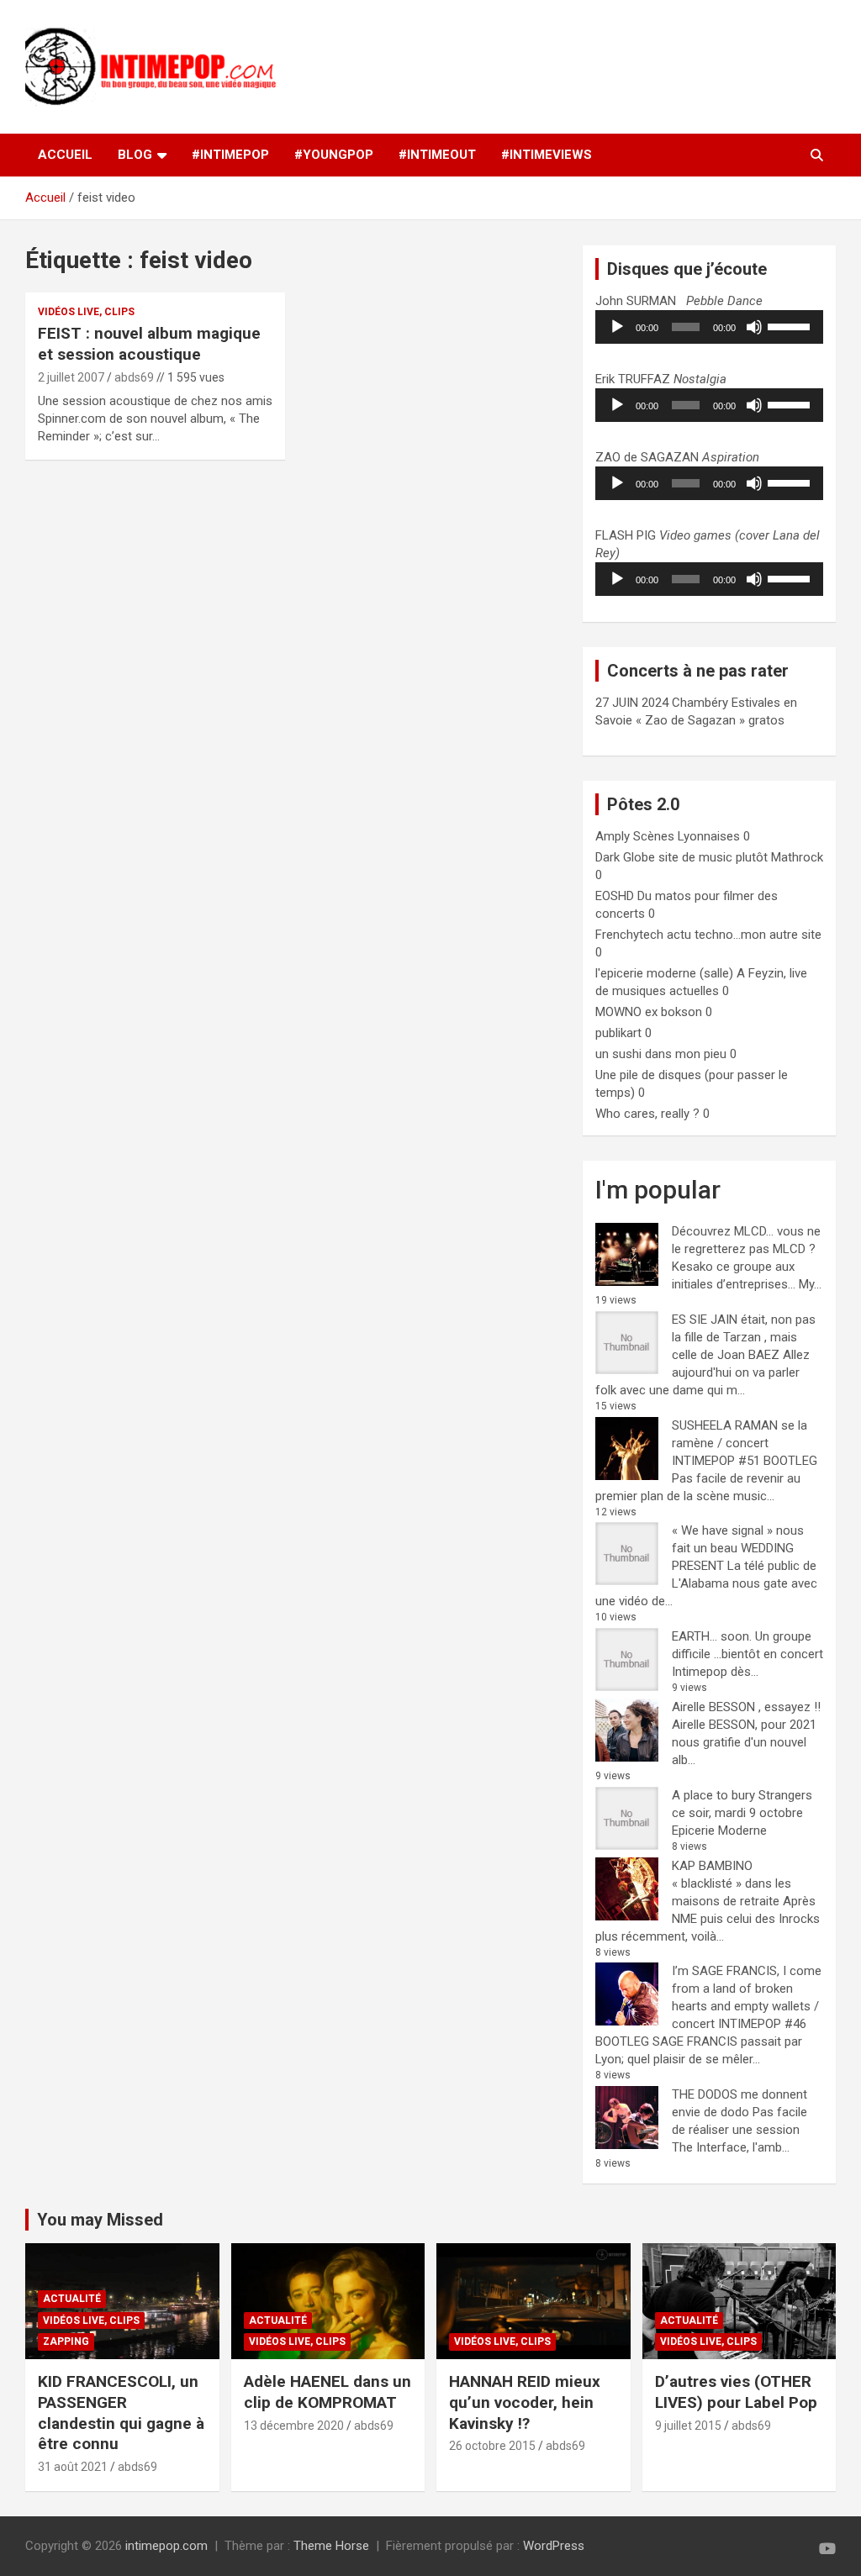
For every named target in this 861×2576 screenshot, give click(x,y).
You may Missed (100, 2220)
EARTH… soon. (712, 1636)
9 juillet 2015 (688, 2426)
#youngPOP (334, 155)
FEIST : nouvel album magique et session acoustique (149, 344)
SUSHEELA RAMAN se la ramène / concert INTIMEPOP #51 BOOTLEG (745, 1443)
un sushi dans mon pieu (661, 1054)
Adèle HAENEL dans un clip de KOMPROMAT (327, 2392)
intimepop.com (166, 2546)
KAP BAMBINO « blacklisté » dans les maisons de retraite (732, 1883)
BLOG (135, 155)
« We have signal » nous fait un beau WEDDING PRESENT (738, 1548)
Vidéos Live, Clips (86, 312)
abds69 (134, 377)
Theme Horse (331, 2546)
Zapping (66, 2342)
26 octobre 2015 (492, 2446)
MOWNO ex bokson (649, 1012)
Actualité (72, 2299)
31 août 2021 (73, 2467)
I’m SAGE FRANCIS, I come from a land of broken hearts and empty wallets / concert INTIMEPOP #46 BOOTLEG (708, 2006)
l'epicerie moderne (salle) (664, 973)
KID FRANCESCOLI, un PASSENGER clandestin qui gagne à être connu (121, 2413)
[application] (709, 327)
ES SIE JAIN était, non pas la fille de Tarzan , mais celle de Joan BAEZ (744, 1337)
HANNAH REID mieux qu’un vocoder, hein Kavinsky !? (525, 2402)
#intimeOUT (437, 155)
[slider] (791, 325)
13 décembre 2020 (294, 2426)
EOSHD (615, 896)
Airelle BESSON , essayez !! (746, 1707)
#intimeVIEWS (547, 155)
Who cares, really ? (647, 1114)
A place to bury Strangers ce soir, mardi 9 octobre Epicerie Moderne (742, 1813)
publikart (618, 1033)
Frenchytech (629, 935)
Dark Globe (625, 857)
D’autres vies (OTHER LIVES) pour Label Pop (736, 2392)
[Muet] (754, 327)
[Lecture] (617, 327)
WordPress (554, 2546)
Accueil (65, 155)
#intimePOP (230, 155)
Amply (613, 836)
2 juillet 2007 (71, 377)
